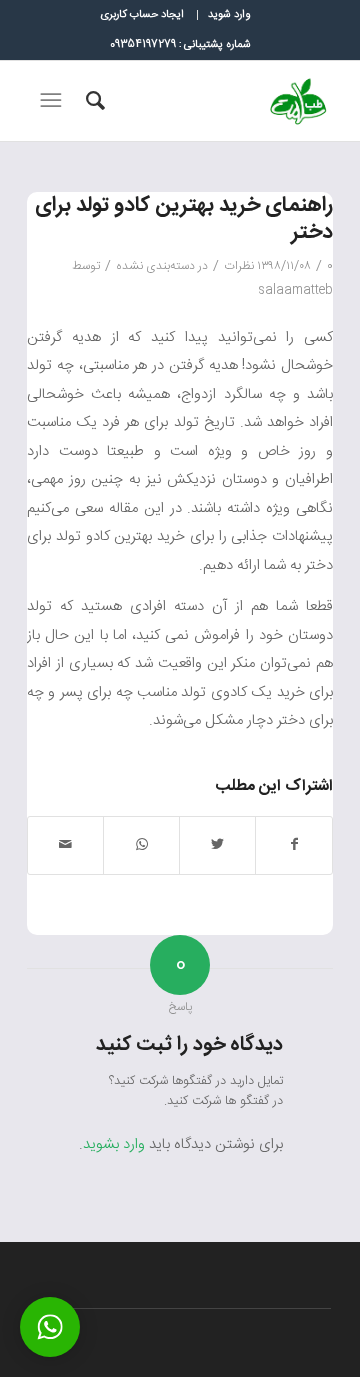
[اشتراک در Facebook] (294, 845)
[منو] (49, 101)
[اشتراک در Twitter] (217, 845)
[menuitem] (228, 15)
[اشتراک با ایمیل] (65, 845)
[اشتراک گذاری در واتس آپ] (141, 845)
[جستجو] (92, 101)
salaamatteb (295, 290)
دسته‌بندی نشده (155, 266)
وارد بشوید (114, 1144)
